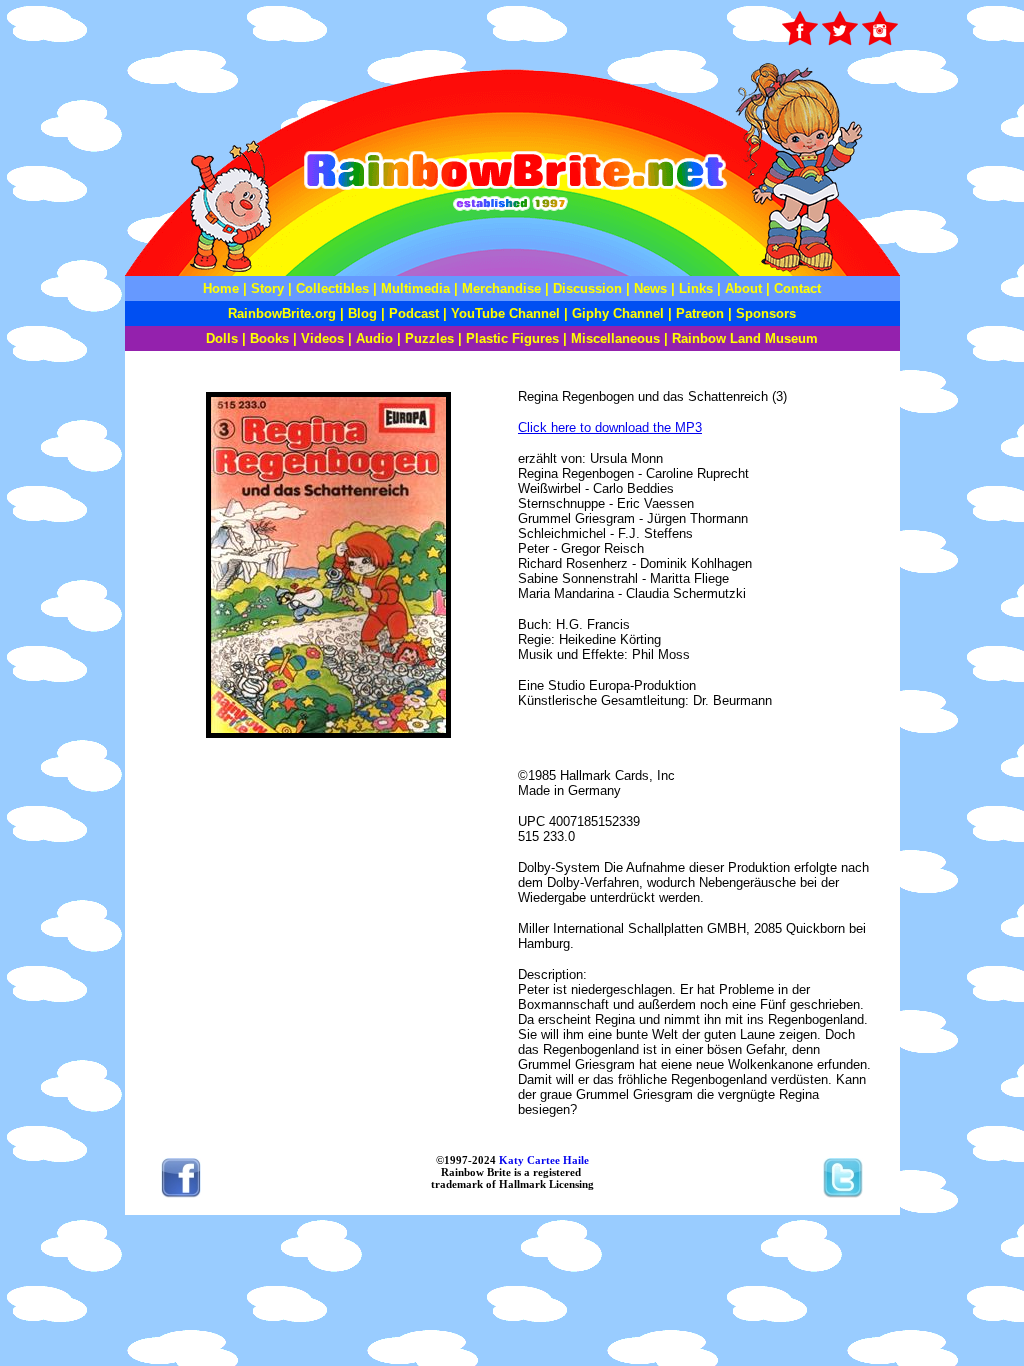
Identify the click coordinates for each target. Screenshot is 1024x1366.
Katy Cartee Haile (542, 1160)
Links (696, 288)
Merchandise (501, 288)
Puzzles (429, 338)
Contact (797, 288)
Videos (322, 338)
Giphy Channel (618, 313)
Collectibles (332, 288)
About (745, 288)
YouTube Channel (505, 313)
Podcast (414, 313)
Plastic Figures (512, 338)
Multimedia (415, 288)
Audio (374, 338)
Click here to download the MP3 (610, 427)
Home (221, 288)
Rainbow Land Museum (745, 338)
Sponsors (766, 313)
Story (267, 288)
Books (269, 338)
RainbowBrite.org (282, 313)
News (648, 288)
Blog (362, 313)
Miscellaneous (615, 338)
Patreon (698, 313)
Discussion (587, 288)
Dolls (222, 338)
